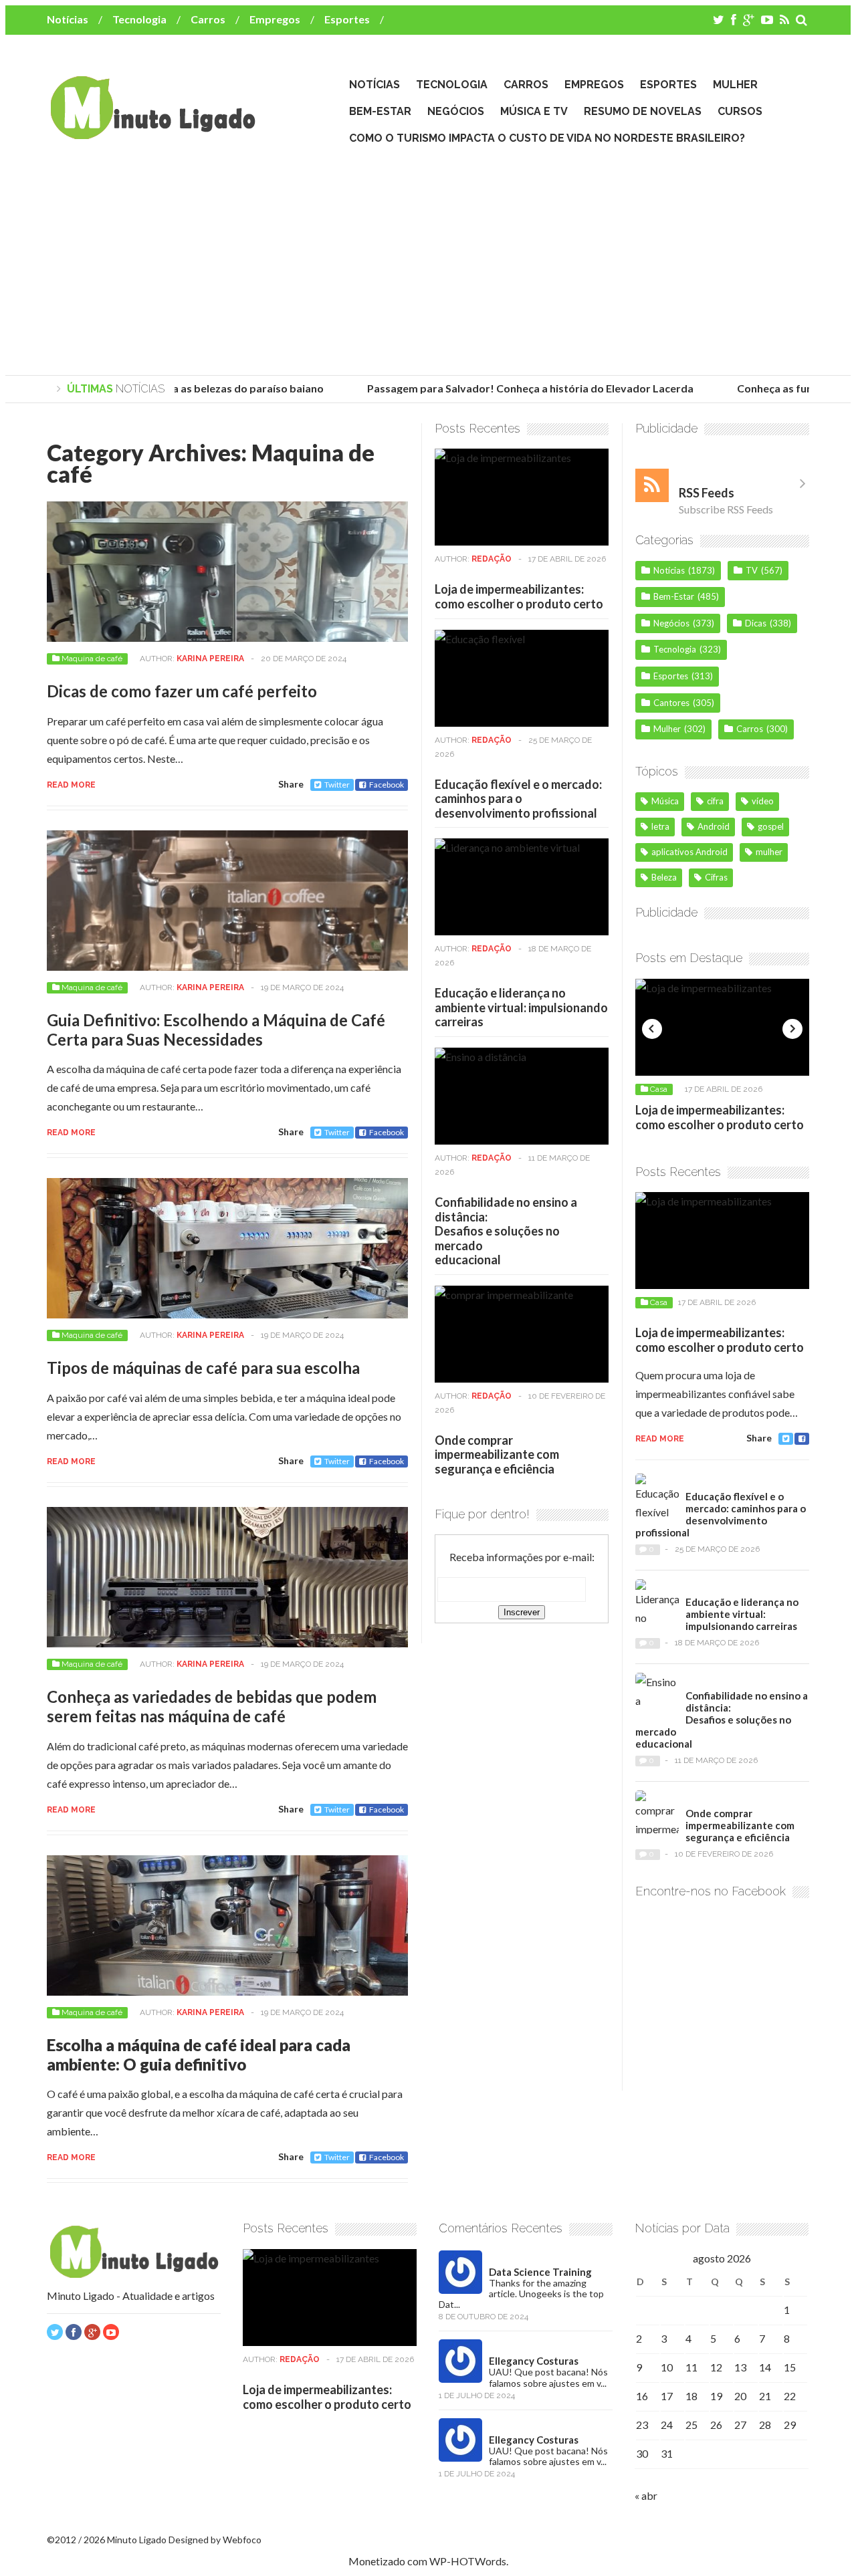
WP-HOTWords (468, 2561)
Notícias (68, 19)
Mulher (735, 85)
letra (660, 826)
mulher (769, 852)
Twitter (337, 785)
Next (792, 1029)
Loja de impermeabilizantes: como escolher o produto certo (519, 596)
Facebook (387, 785)
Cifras (716, 877)
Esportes (347, 19)
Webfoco (242, 2540)
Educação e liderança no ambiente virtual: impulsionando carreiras (521, 1007)
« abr (646, 2495)
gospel (771, 826)
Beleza (664, 877)
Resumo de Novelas (643, 111)
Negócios (456, 111)
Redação (492, 559)
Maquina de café (92, 659)
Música (665, 801)
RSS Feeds (707, 493)
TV (752, 570)
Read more (71, 785)
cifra (715, 801)
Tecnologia (139, 19)
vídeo (763, 801)
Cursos (740, 111)
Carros (208, 19)
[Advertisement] (428, 261)
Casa (659, 1089)
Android (714, 826)
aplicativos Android (689, 852)
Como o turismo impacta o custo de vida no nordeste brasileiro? (547, 138)
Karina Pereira (210, 659)
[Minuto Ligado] (152, 133)
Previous (652, 1029)
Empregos (275, 19)
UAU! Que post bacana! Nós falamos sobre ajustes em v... (548, 2377)
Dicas (756, 623)
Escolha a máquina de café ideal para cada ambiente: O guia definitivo (199, 2055)
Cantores (671, 703)
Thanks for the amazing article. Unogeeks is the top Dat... (521, 2294)
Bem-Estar (380, 111)
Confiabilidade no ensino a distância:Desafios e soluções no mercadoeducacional (506, 1231)
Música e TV (534, 111)
